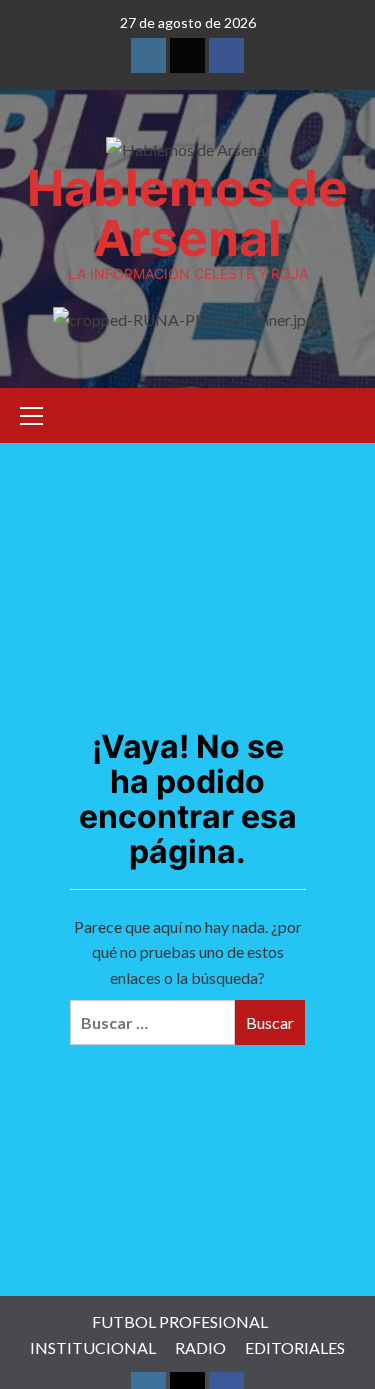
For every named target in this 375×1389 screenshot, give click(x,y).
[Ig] (148, 55)
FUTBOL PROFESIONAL (180, 1321)
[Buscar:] (152, 1022)
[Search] (342, 412)
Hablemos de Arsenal (187, 213)
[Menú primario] (40, 413)
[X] (187, 55)
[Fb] (226, 55)
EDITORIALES (295, 1347)
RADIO (200, 1347)
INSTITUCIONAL (93, 1347)
